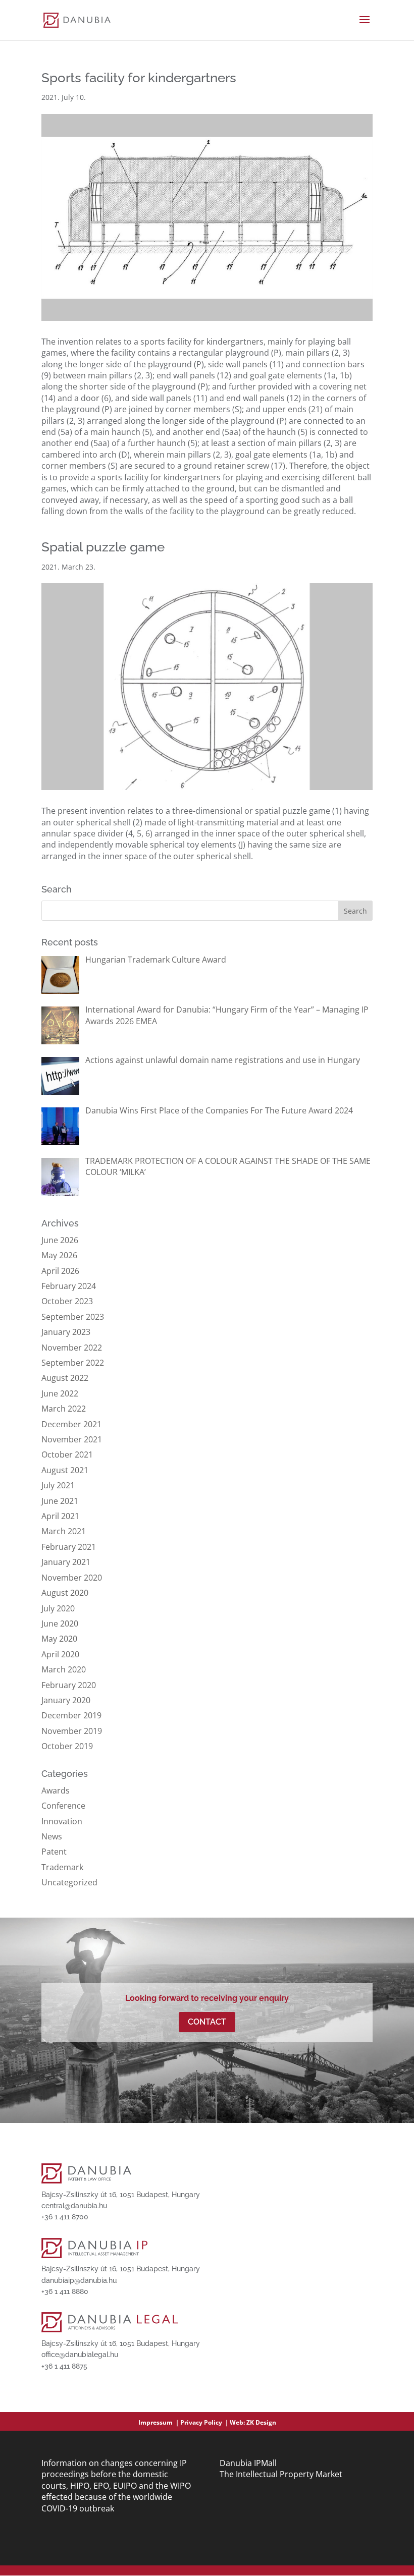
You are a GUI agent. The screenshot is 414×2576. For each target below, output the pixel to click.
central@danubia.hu (74, 2206)
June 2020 (60, 1623)
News (52, 1836)
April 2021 (60, 1516)
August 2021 (65, 1470)
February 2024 (69, 1286)
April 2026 (60, 1271)
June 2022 (60, 1393)
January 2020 (66, 1700)
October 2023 (67, 1301)
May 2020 (59, 1639)
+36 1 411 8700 (65, 2217)
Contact (207, 2022)
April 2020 (60, 1654)
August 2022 (65, 1378)
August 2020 (65, 1593)
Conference (63, 1806)
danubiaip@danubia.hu (79, 2280)
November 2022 (72, 1348)
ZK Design (261, 2422)
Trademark (62, 1867)
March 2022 (64, 1409)
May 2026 (59, 1255)
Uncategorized (69, 1882)
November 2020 (72, 1578)
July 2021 (58, 1485)
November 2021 (72, 1439)
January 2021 (66, 1562)
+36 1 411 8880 (65, 2291)
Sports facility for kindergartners (139, 78)
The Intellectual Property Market (281, 2474)
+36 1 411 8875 (64, 2366)
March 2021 (64, 1531)
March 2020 (64, 1669)
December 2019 (71, 1715)
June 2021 (60, 1501)
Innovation (62, 1821)
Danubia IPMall (248, 2463)
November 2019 (72, 1731)
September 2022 (73, 1363)
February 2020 (69, 1685)
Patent (54, 1852)
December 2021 (71, 1424)
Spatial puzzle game (103, 547)
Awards (56, 1790)
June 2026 (60, 1240)
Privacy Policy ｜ (205, 2422)
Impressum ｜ (159, 2422)
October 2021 (67, 1454)
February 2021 (69, 1547)
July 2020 (58, 1608)
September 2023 (73, 1317)
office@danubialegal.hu (80, 2355)
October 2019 (67, 1746)
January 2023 (66, 1332)
